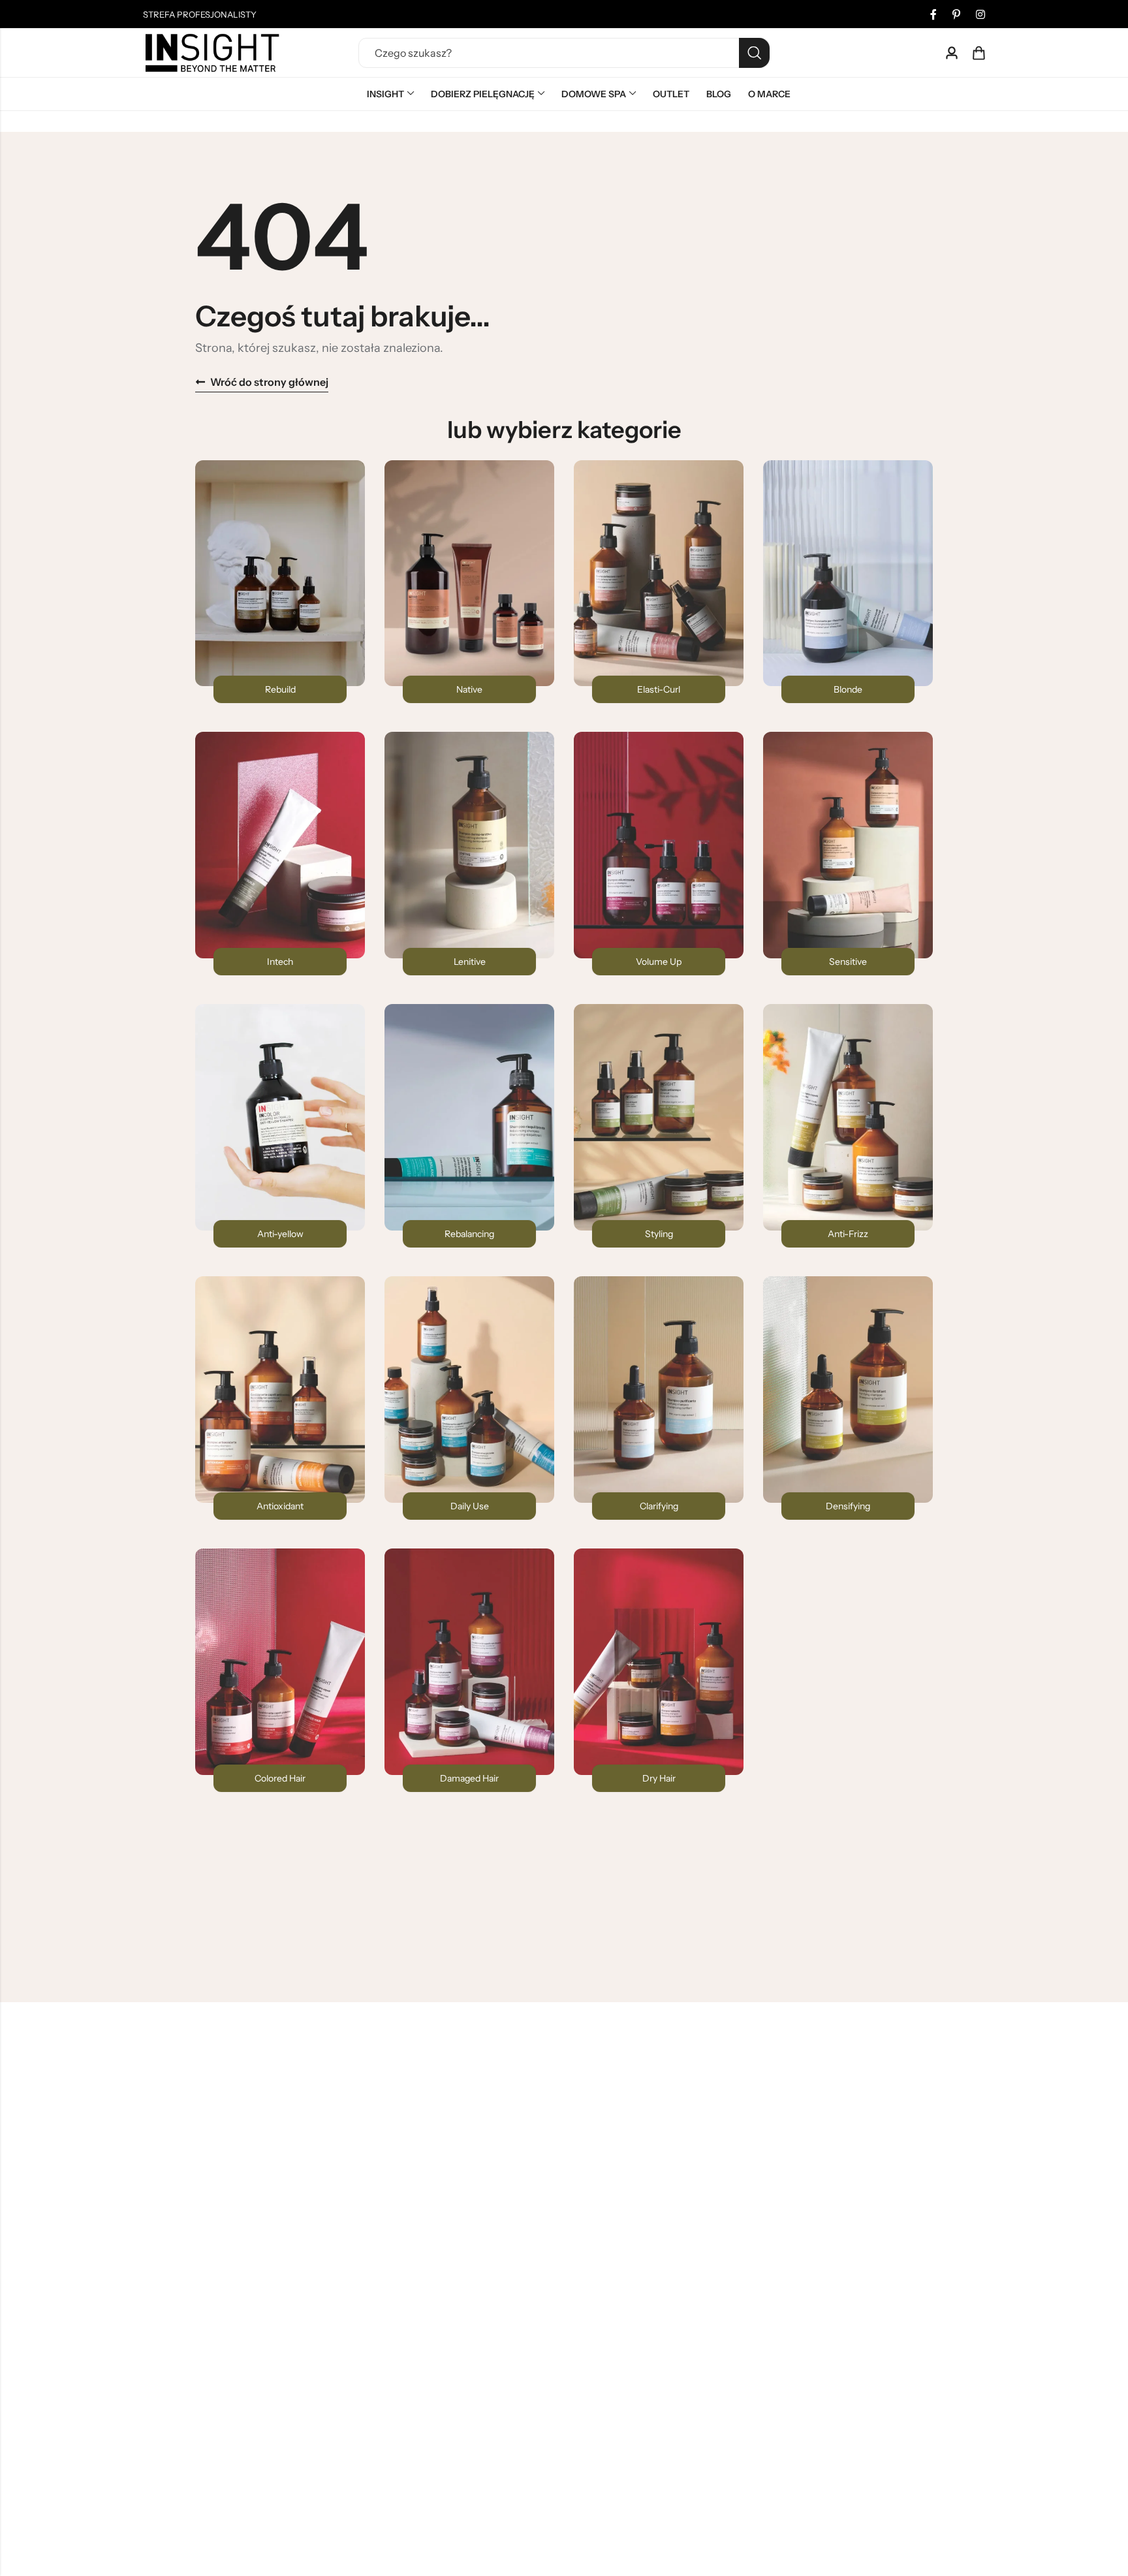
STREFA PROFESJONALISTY (200, 14)
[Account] (952, 53)
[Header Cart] (979, 53)
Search (754, 53)
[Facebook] (933, 14)
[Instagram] (980, 14)
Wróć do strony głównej (269, 382)
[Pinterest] (956, 14)
